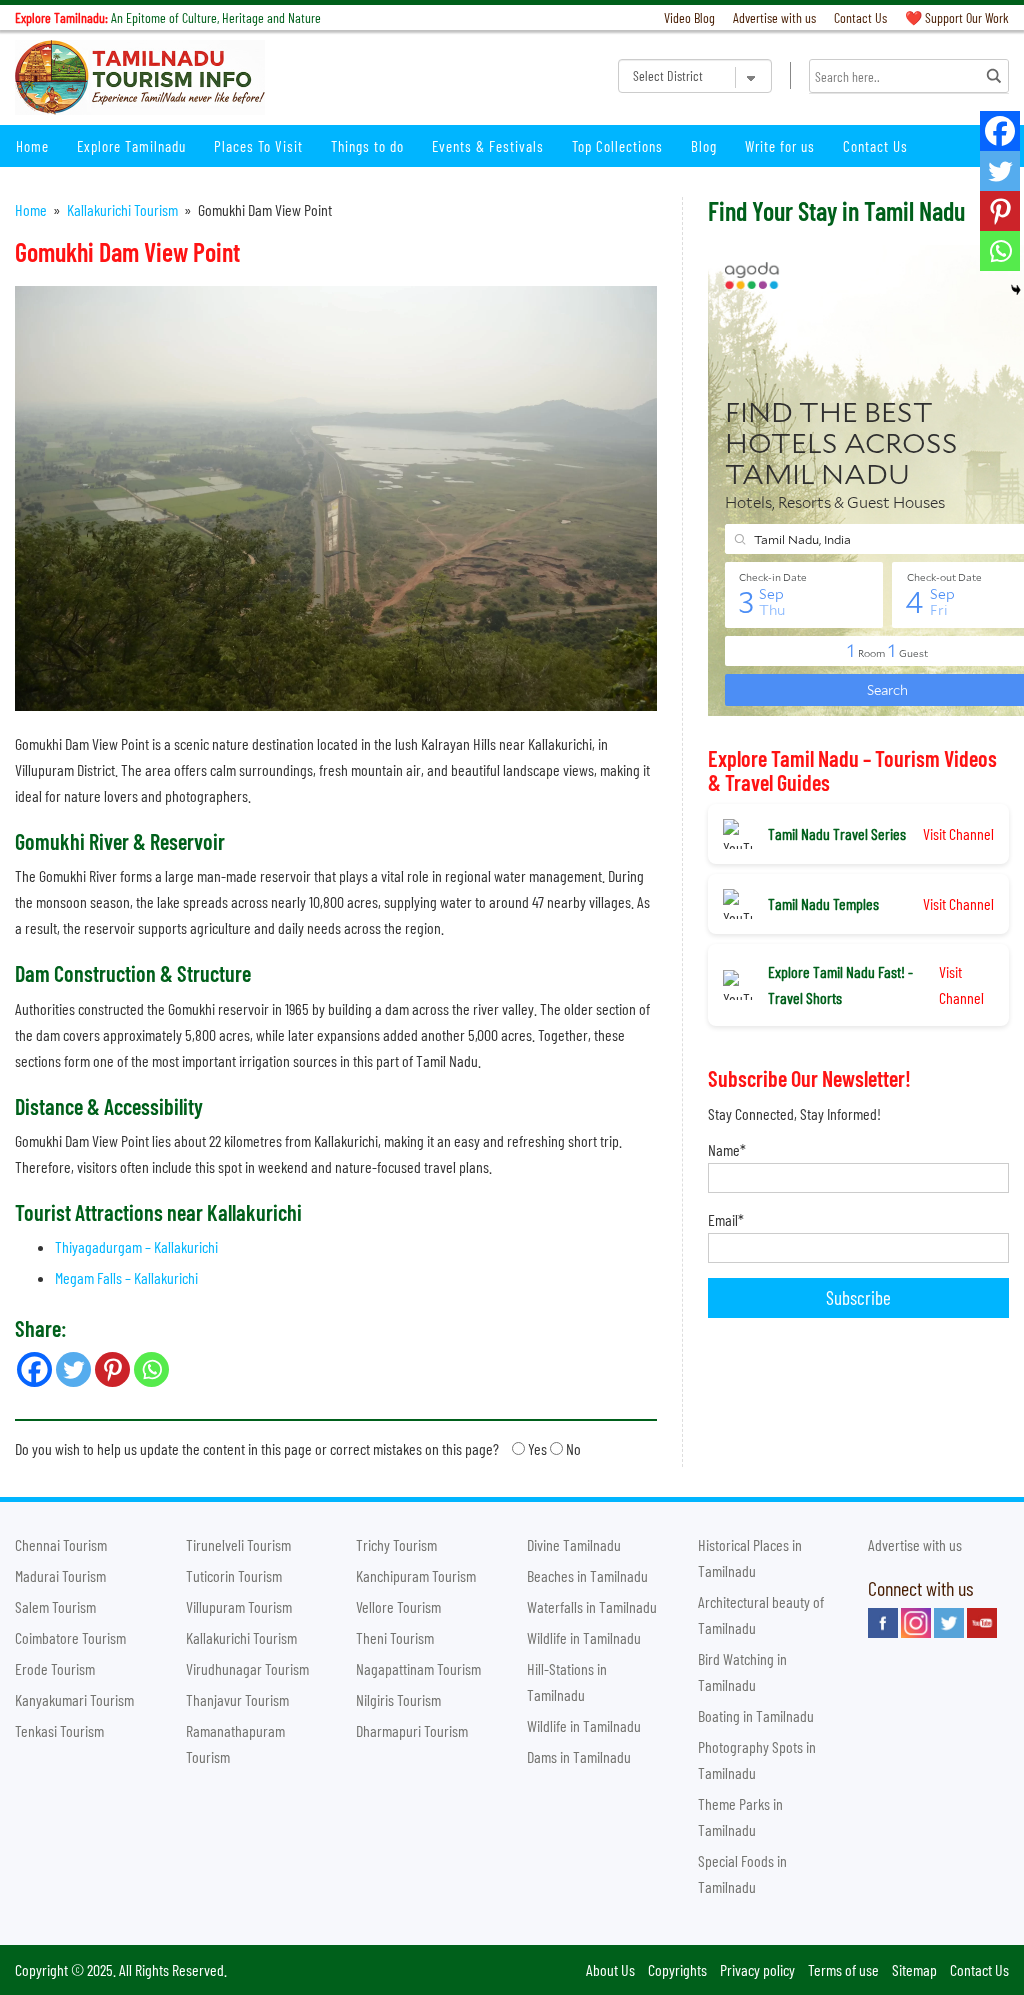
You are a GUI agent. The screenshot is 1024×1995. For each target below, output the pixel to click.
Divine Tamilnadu (574, 1544)
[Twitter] (1000, 171)
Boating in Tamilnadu (756, 1715)
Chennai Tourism (61, 1544)
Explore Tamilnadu (131, 146)
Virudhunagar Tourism (247, 1668)
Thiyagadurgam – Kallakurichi (136, 1246)
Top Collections (617, 146)
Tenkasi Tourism (59, 1730)
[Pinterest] (1000, 211)
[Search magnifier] (994, 76)
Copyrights (677, 1969)
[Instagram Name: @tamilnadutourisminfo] (916, 1623)
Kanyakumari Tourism (74, 1699)
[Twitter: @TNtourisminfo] (949, 1623)
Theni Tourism (395, 1637)
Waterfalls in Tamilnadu (592, 1606)
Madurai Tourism (60, 1575)
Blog (704, 146)
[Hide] (1016, 290)
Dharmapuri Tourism (412, 1730)
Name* (727, 1149)
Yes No (298, 1448)
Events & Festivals (488, 146)
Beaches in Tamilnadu (587, 1575)
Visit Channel (958, 833)
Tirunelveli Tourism (238, 1544)
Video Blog (689, 17)
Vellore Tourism (398, 1606)
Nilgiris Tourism (398, 1699)
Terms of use (843, 1969)
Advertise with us (774, 17)
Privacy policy (757, 1969)
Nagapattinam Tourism (418, 1668)
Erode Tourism (55, 1668)
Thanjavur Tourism (237, 1699)
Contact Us (860, 17)
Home (32, 146)
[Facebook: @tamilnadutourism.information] (883, 1623)
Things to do (367, 146)
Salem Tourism (55, 1606)
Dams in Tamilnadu (579, 1756)
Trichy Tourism (396, 1544)
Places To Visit (258, 146)
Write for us (780, 146)
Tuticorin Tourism (234, 1575)
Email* (726, 1219)
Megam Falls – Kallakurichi (126, 1277)
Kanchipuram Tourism (416, 1575)
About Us (610, 1969)
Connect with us (920, 1588)
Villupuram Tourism (239, 1606)
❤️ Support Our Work (957, 17)
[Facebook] (1000, 131)
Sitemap (914, 1969)
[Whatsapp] (1000, 251)
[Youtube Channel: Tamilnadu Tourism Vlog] (982, 1623)
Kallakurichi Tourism (122, 209)
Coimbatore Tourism (70, 1637)
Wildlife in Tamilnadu (584, 1637)
